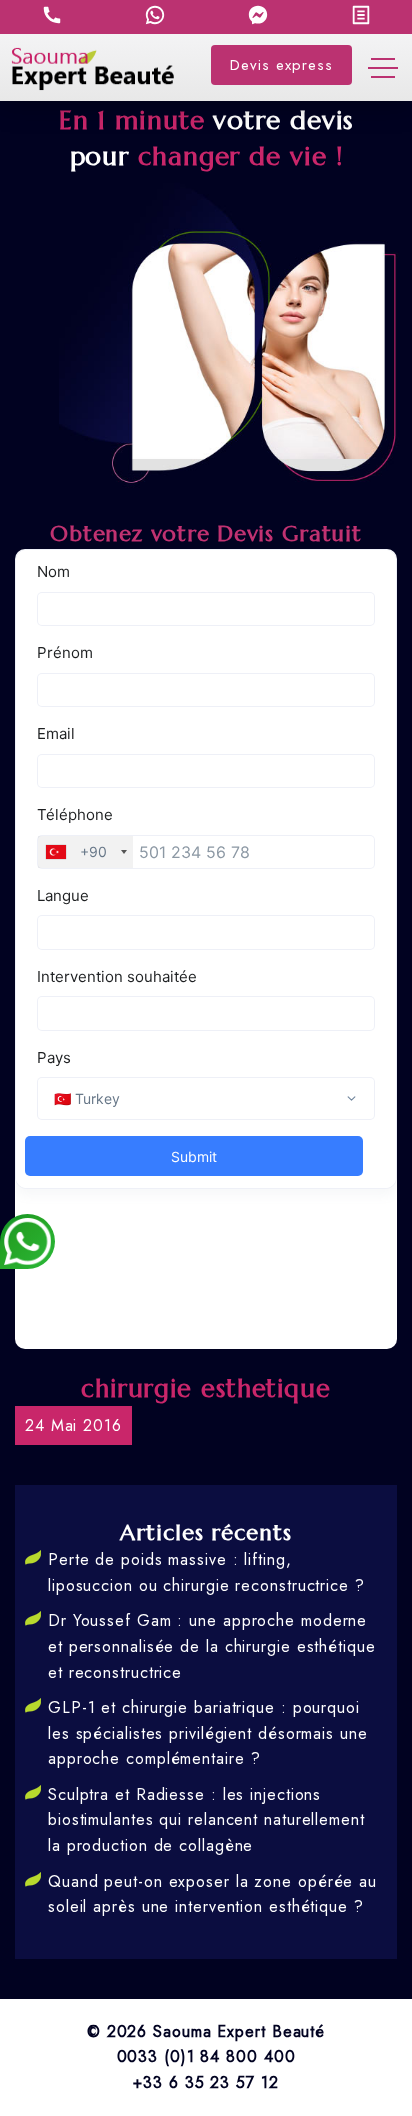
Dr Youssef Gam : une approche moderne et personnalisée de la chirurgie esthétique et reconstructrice (212, 1646)
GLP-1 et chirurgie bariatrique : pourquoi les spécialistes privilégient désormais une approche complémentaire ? (208, 1733)
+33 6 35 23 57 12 (205, 2082)
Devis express (281, 65)
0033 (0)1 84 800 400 (206, 2056)
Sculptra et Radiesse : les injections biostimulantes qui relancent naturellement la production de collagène (206, 1820)
